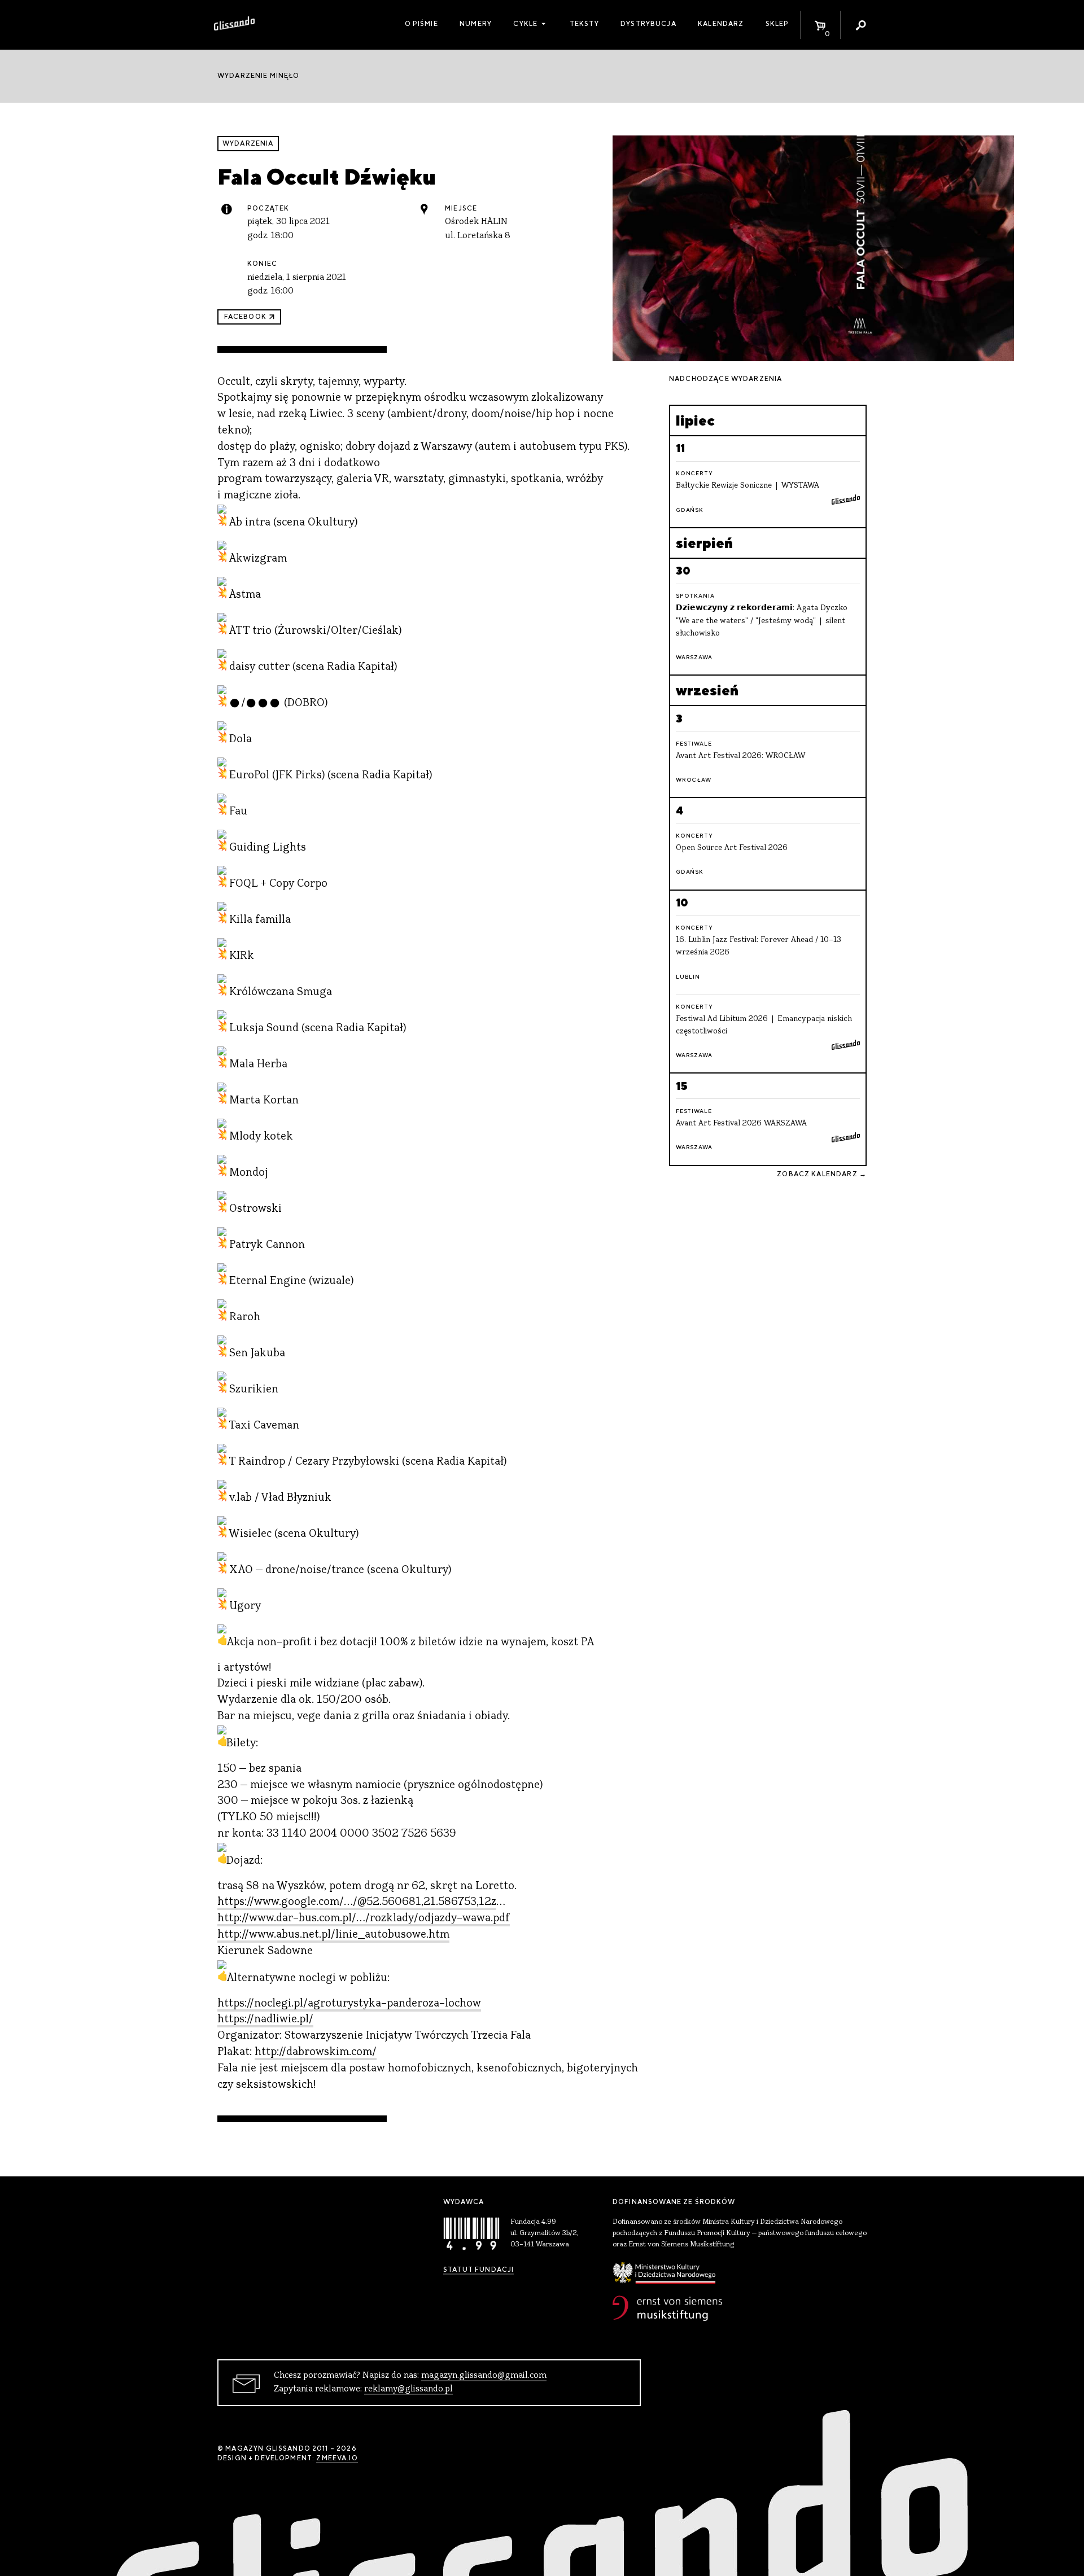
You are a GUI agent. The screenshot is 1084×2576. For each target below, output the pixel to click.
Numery (476, 24)
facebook (245, 317)
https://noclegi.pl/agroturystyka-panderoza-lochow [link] (349, 2004)
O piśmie (421, 24)
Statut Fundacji (478, 2270)
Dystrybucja (648, 24)
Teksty (584, 24)
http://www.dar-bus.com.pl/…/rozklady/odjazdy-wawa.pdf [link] (364, 1919)
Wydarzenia (248, 143)
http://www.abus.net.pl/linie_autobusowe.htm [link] (333, 1935)
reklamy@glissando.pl (408, 2389)
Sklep (777, 24)
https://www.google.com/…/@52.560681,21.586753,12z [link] (357, 1902)
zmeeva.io (337, 2458)
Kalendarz (721, 24)
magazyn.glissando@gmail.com (484, 2376)
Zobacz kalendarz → (822, 1174)
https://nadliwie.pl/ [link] (265, 2020)
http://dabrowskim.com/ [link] (316, 2053)
